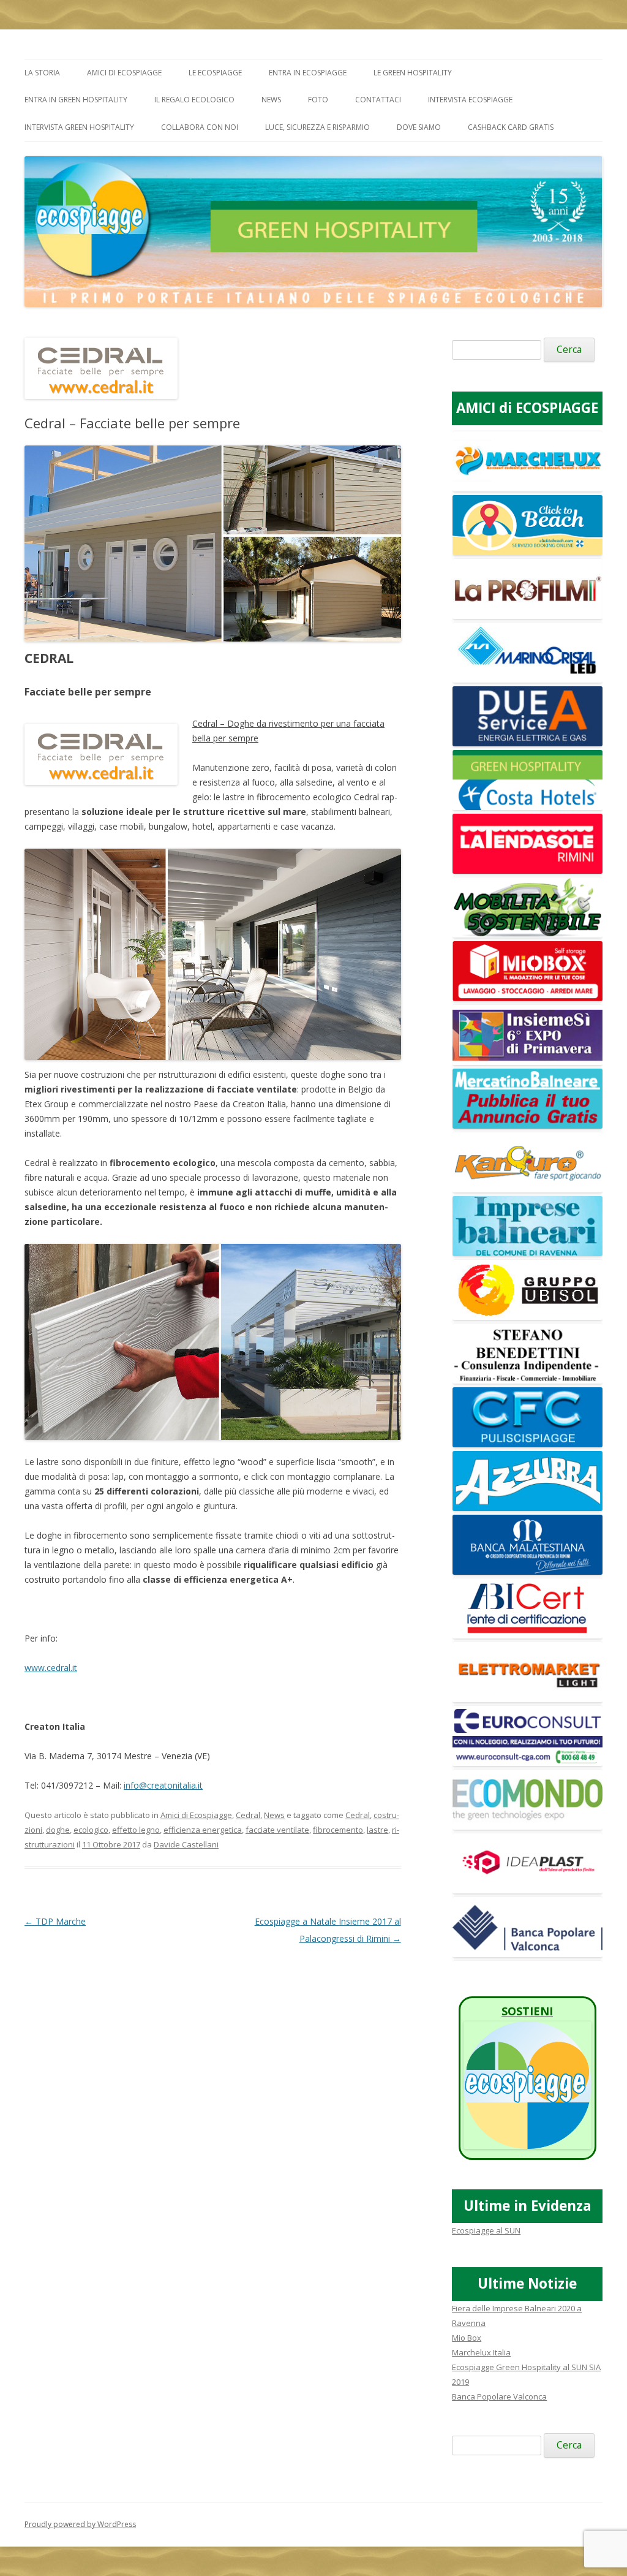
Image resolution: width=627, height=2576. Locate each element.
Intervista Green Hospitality (79, 127)
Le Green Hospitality (413, 73)
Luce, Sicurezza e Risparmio (317, 127)
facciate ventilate (277, 1830)
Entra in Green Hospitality (76, 100)
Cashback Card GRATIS (511, 127)
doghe (58, 1830)
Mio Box (467, 2338)
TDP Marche (55, 1921)
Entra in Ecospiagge (308, 73)
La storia (42, 73)
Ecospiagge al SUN (486, 2230)
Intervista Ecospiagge (470, 100)
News (271, 100)
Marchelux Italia (481, 2352)
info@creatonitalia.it (163, 1785)
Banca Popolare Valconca (499, 2396)
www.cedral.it (51, 1668)
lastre (377, 1830)
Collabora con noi (200, 127)
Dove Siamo (419, 127)
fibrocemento (338, 1830)
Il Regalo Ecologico (194, 100)
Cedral (248, 1815)
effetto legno (136, 1830)
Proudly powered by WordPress (80, 2524)
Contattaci (378, 100)
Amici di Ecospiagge (124, 73)
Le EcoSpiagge (215, 73)
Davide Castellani (186, 1844)
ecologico (91, 1830)
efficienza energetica (203, 1830)
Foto (318, 100)
